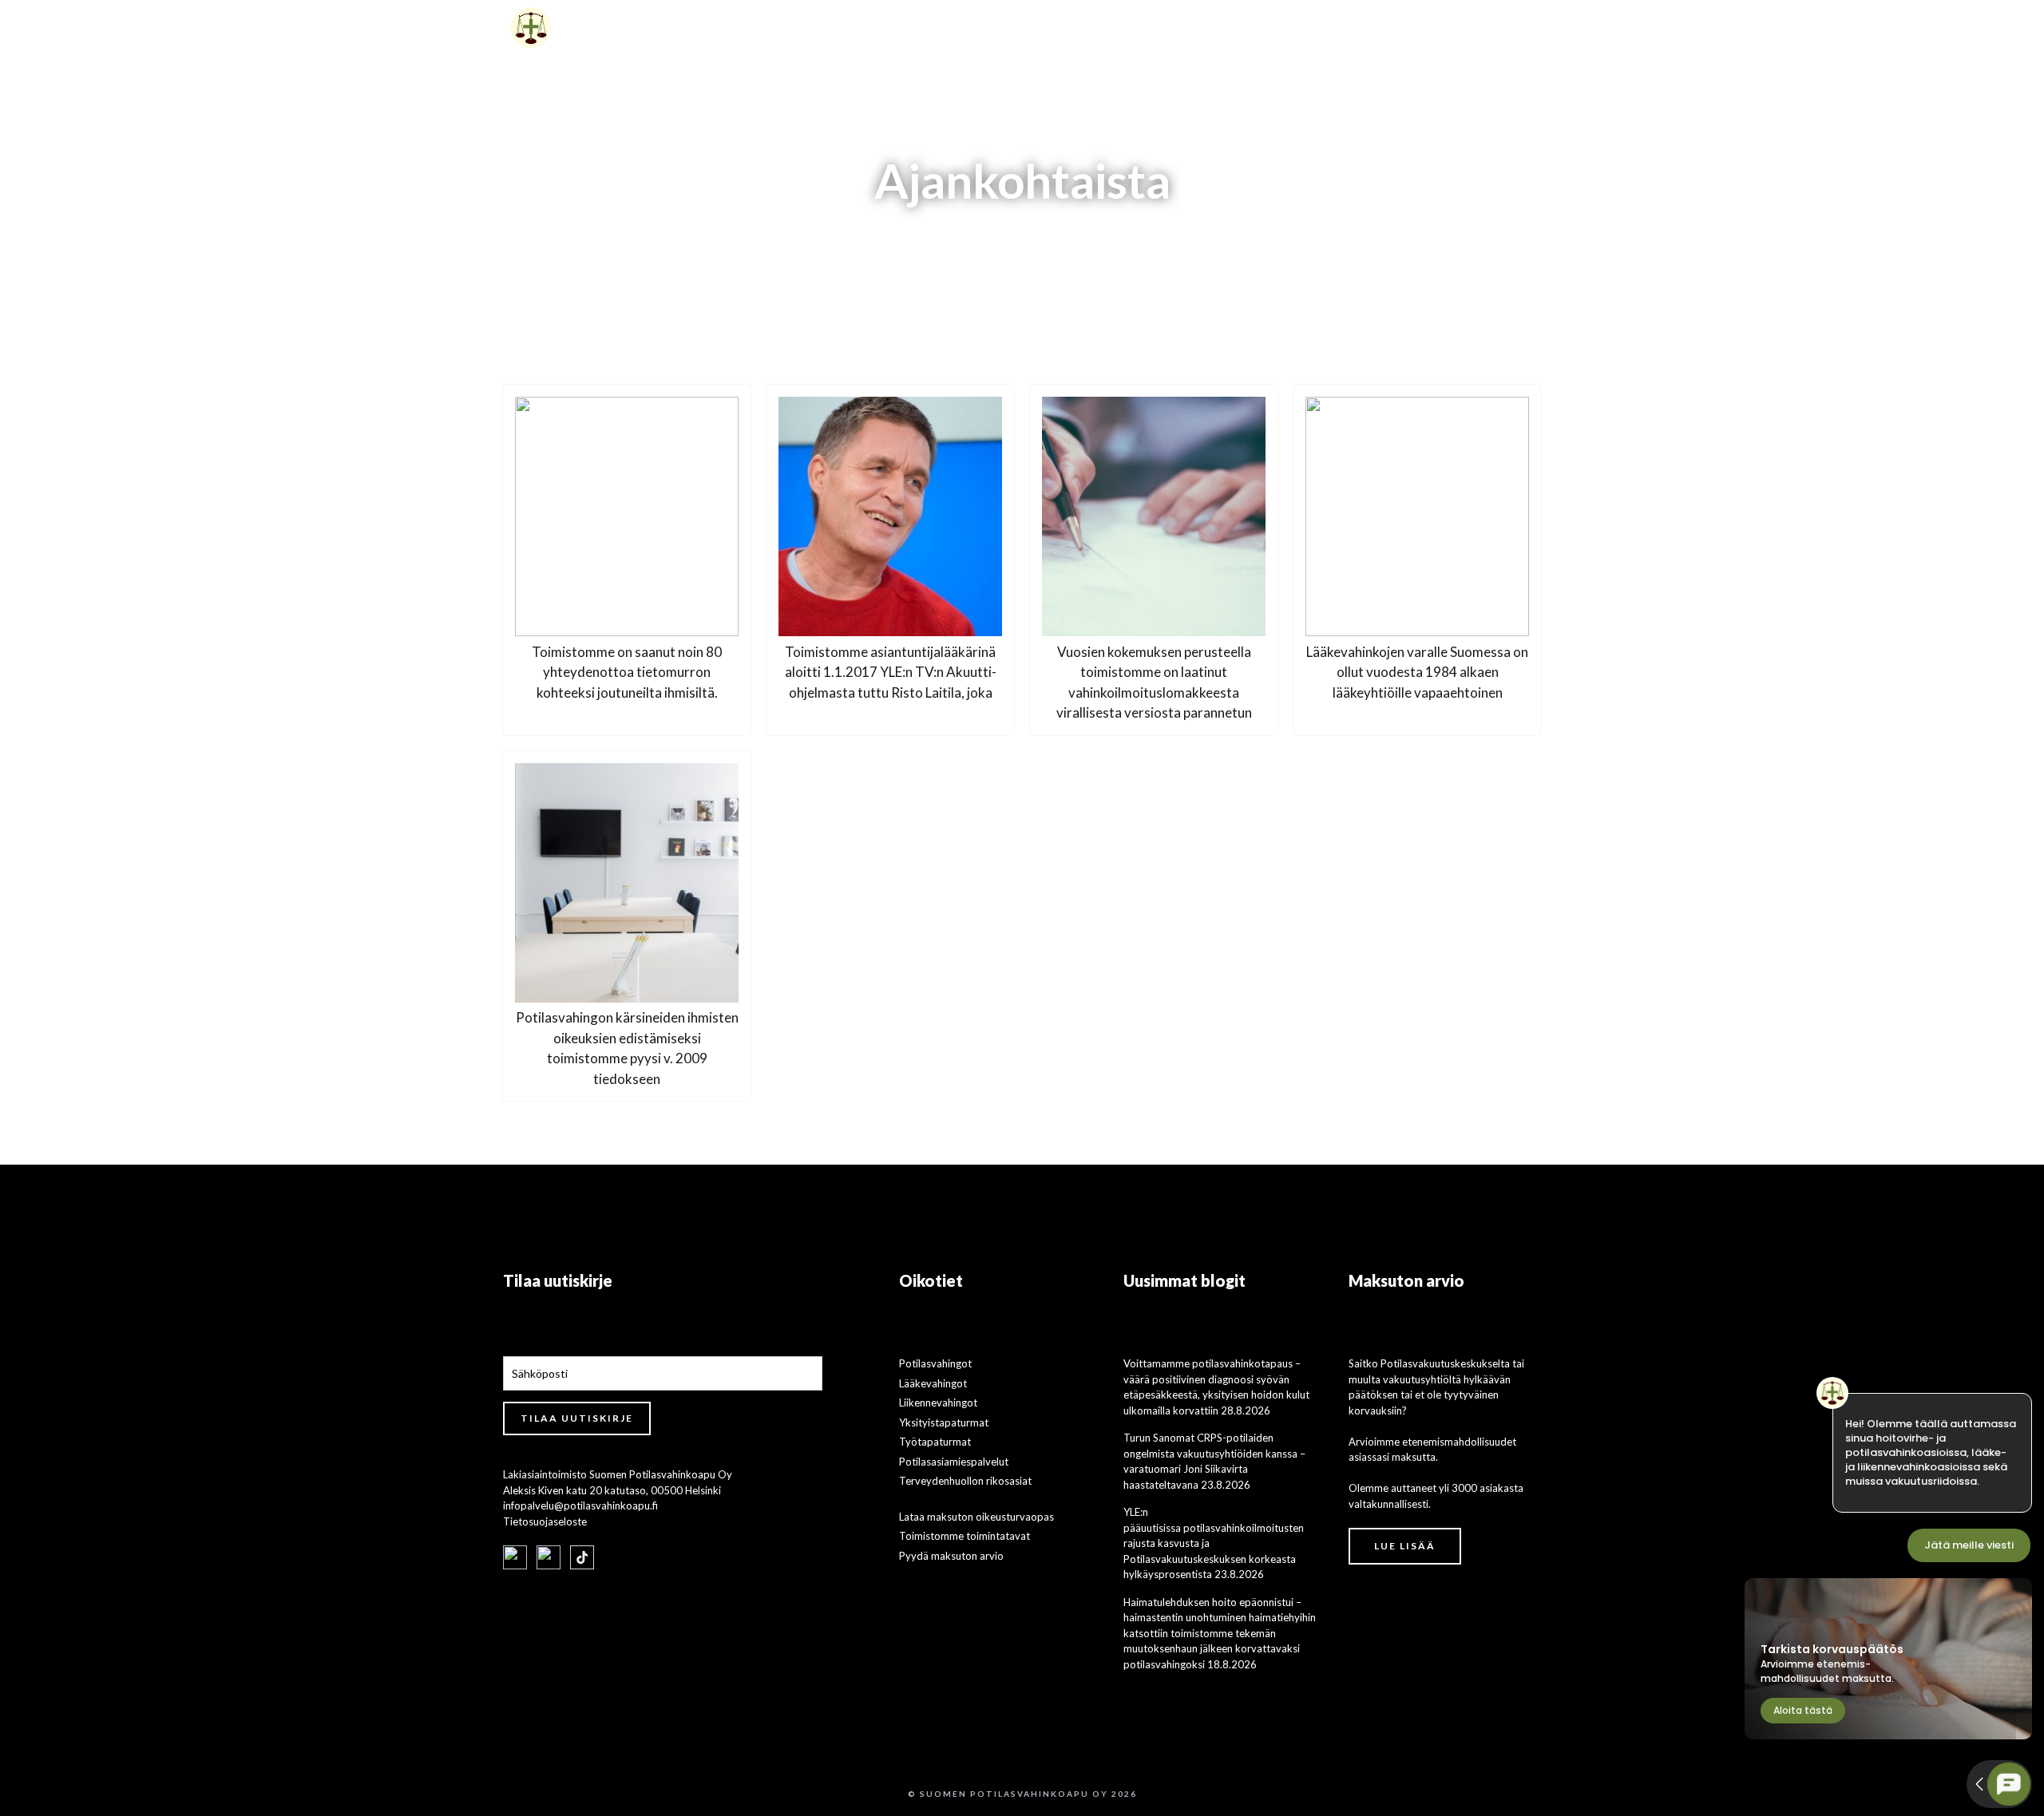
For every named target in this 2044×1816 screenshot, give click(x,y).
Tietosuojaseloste (545, 1521)
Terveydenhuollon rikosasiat (965, 1481)
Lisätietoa (1133, 28)
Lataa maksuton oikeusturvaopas (976, 1517)
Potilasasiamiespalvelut (954, 1462)
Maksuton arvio (1353, 28)
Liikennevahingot (938, 1403)
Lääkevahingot (933, 1383)
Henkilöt (1242, 28)
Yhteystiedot (1481, 28)
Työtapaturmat (935, 1442)
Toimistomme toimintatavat (965, 1536)
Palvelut (1023, 28)
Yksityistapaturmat (944, 1422)
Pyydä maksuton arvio (951, 1556)
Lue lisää (1405, 1546)
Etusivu (939, 28)
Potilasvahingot (935, 1363)
